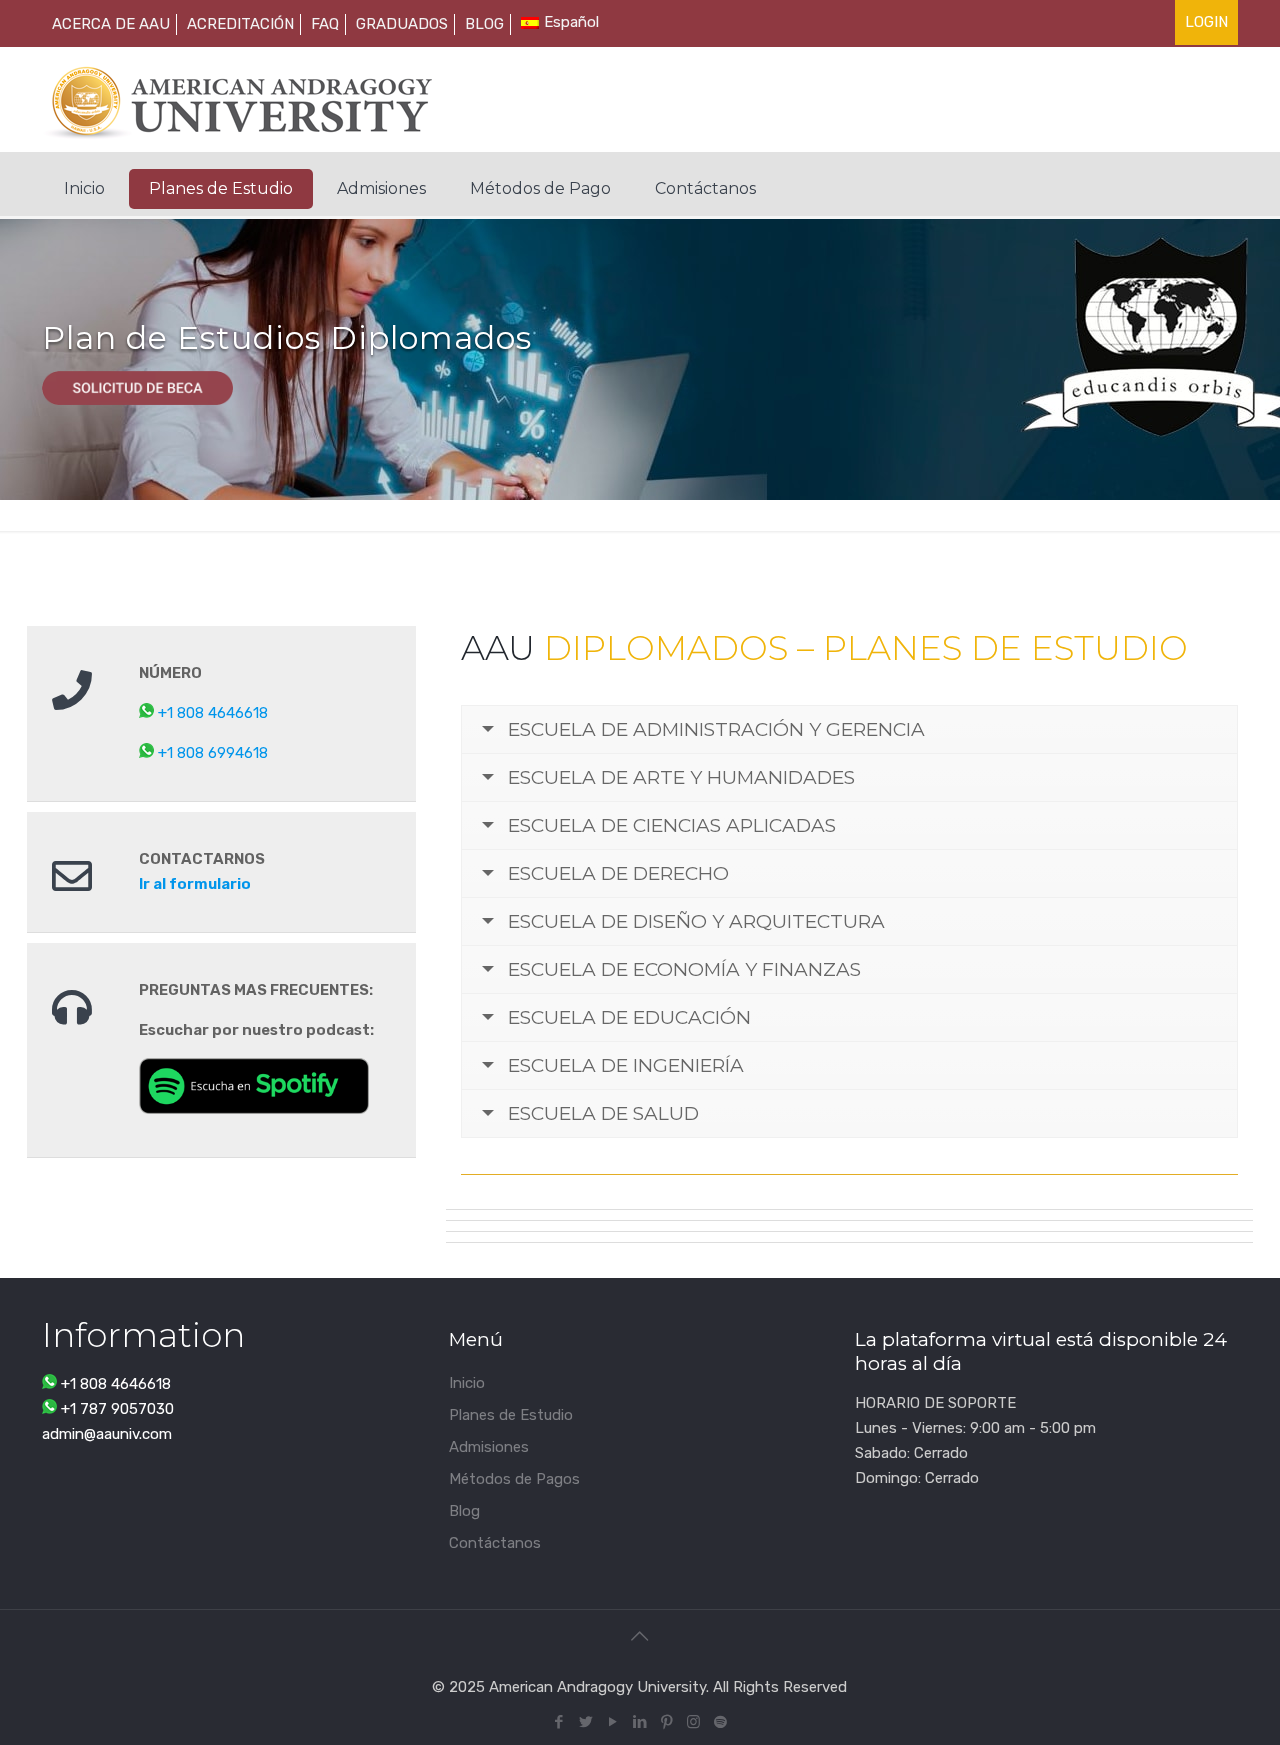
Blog (464, 1511)
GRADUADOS (402, 24)
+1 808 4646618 (213, 713)
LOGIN (1206, 22)
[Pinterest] (666, 1722)
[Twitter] (585, 1722)
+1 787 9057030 (117, 1409)
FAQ (325, 24)
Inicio (467, 1383)
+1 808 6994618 (213, 753)
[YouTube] (612, 1722)
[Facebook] (558, 1722)
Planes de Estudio (511, 1415)
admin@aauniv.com (107, 1434)
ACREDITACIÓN (240, 24)
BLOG (484, 24)
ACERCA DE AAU (111, 24)
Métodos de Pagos (514, 1479)
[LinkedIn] (639, 1722)
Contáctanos (495, 1543)
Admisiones (489, 1447)
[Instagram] (693, 1722)
